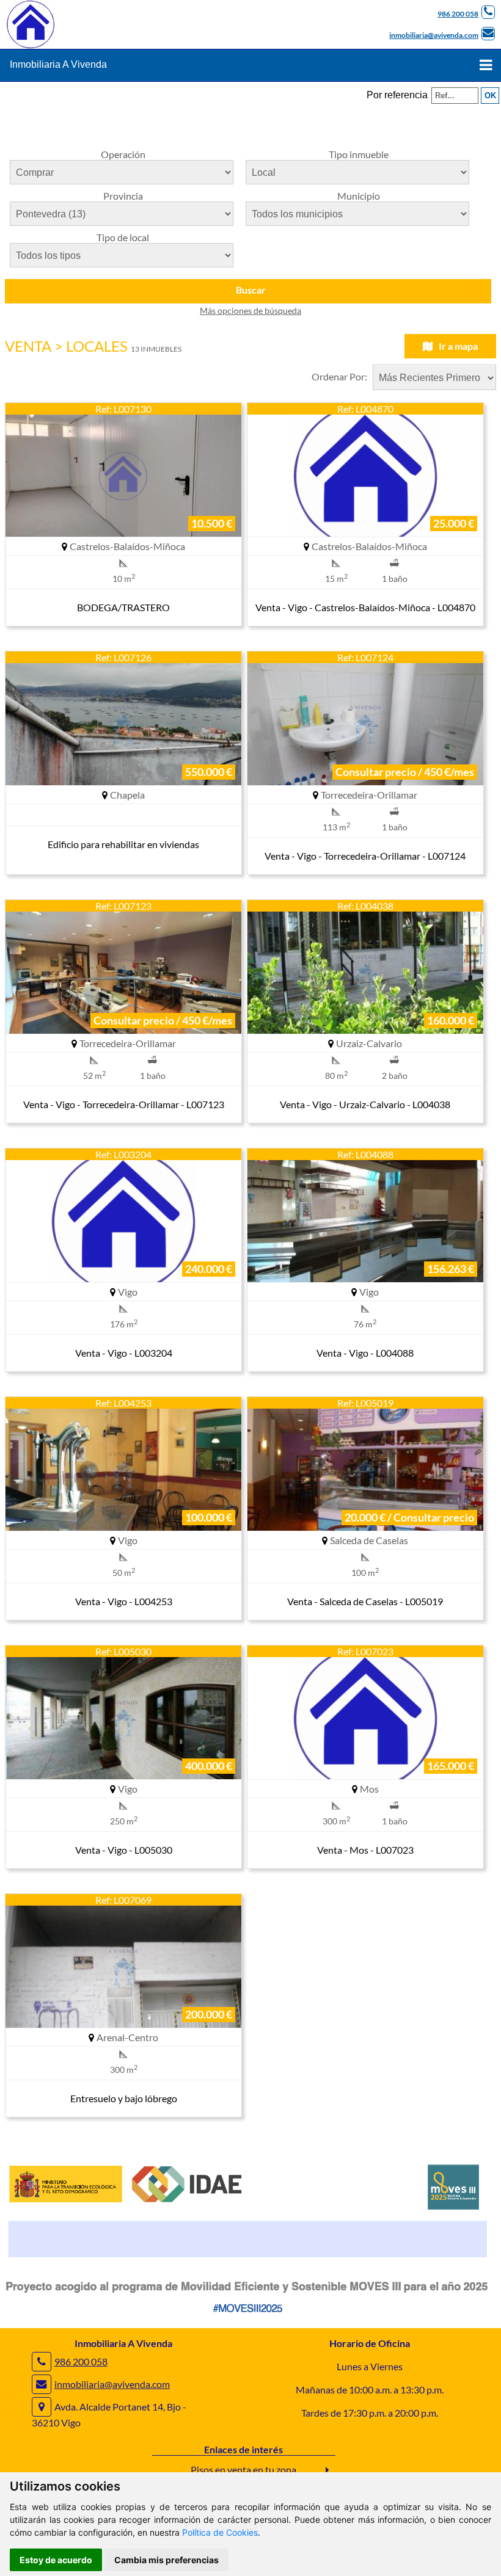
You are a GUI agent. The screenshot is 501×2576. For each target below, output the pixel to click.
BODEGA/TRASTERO (123, 607)
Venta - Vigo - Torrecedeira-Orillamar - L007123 (124, 1104)
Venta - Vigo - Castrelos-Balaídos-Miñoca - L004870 (365, 607)
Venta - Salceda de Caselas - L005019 (365, 1601)
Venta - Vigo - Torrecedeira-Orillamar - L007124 (365, 856)
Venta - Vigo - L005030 (124, 1850)
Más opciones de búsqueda (250, 310)
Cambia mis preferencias (166, 2560)
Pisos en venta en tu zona (243, 2469)
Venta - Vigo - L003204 (124, 1353)
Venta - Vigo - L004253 (124, 1601)
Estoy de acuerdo (56, 2560)
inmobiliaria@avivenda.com (434, 35)
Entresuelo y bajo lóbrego (124, 2098)
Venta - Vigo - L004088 (365, 1353)
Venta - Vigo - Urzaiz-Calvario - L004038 (365, 1104)
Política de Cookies (220, 2532)
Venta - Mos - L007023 (365, 1850)
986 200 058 (458, 14)
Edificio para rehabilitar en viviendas (123, 844)
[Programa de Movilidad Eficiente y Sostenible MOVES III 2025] (250, 2316)
